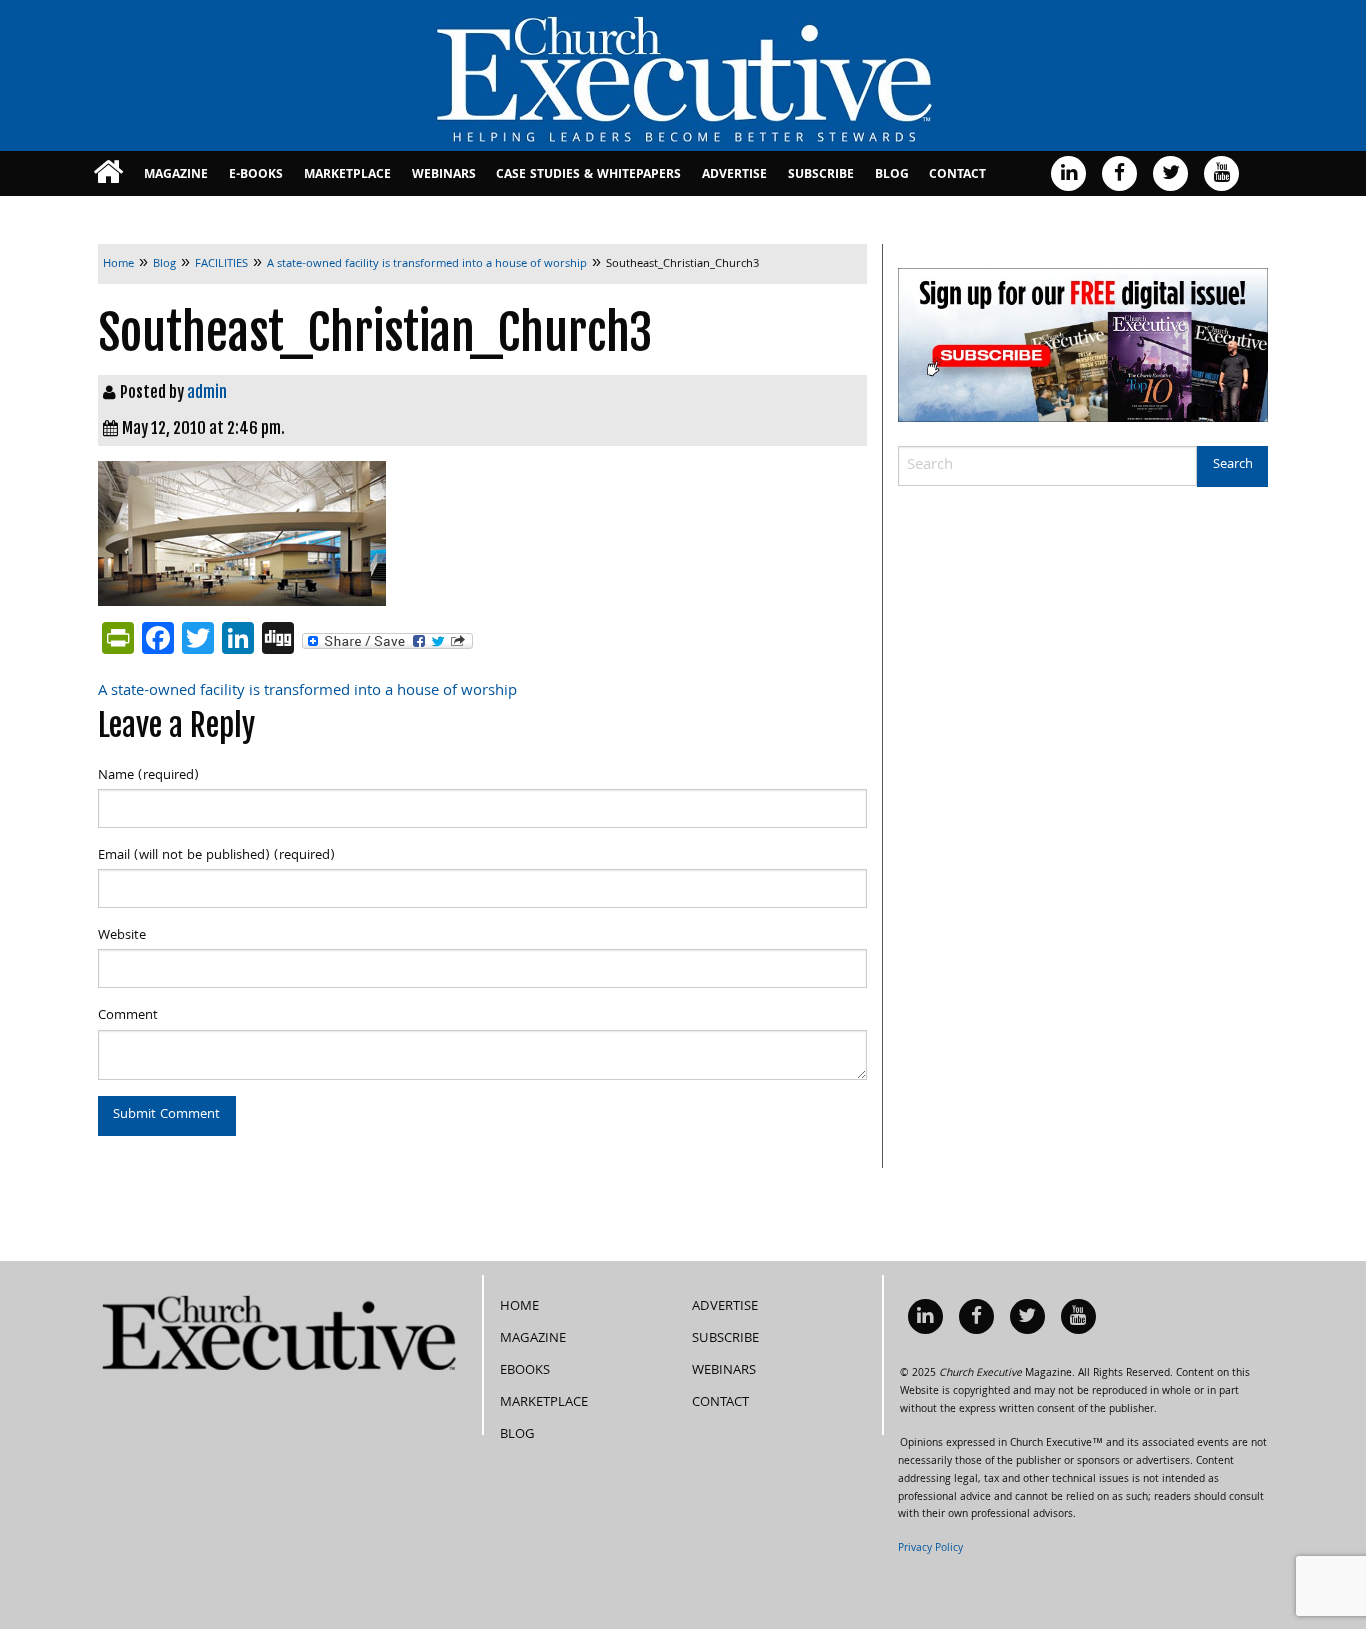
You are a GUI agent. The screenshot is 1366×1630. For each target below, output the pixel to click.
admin (207, 392)
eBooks (525, 1371)
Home (519, 1307)
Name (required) (148, 776)
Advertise (734, 175)
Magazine (176, 175)
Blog (892, 175)
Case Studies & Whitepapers (588, 175)
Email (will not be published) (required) (216, 856)
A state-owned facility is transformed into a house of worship (307, 692)
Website (122, 936)
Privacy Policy (930, 1549)
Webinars (444, 175)
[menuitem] (108, 173)
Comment (128, 1016)
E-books (256, 175)
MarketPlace (347, 175)
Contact (957, 175)
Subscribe (821, 175)
